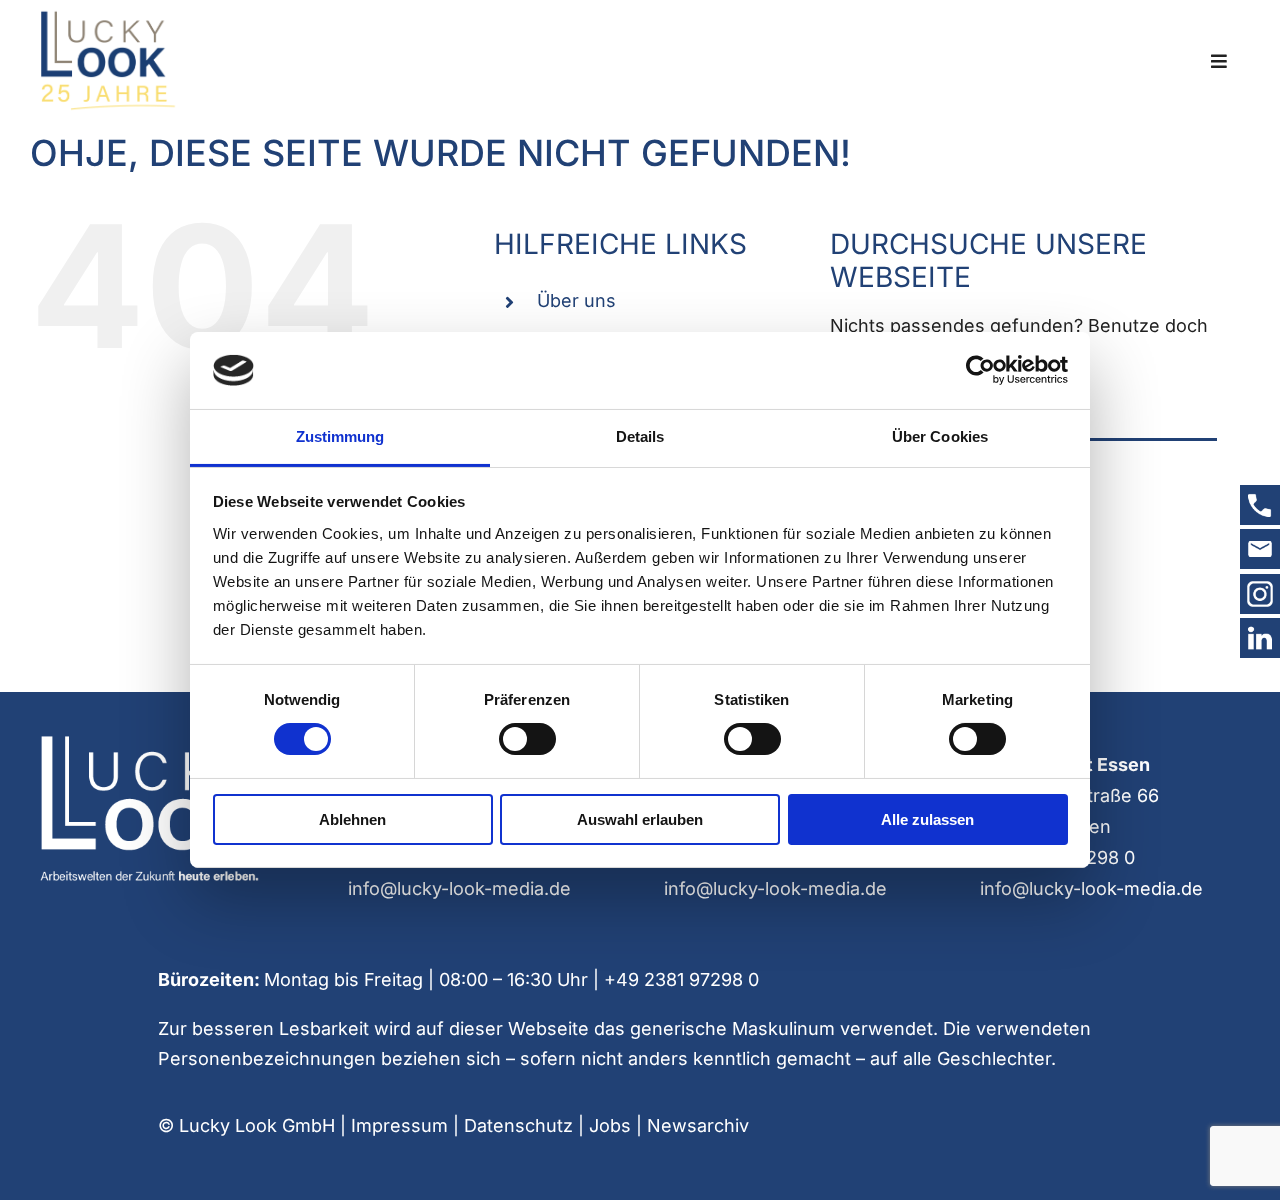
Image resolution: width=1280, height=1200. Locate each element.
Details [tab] (640, 436)
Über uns (576, 300)
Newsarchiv (698, 1125)
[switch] (527, 739)
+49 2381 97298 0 (681, 979)
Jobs (610, 1125)
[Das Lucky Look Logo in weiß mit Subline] (148, 740)
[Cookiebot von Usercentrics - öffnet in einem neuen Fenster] (980, 370)
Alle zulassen (927, 819)
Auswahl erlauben (640, 819)
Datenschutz (518, 1125)
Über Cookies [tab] (940, 436)
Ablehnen (352, 819)
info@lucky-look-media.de (459, 888)
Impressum (399, 1125)
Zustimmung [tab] (340, 436)
